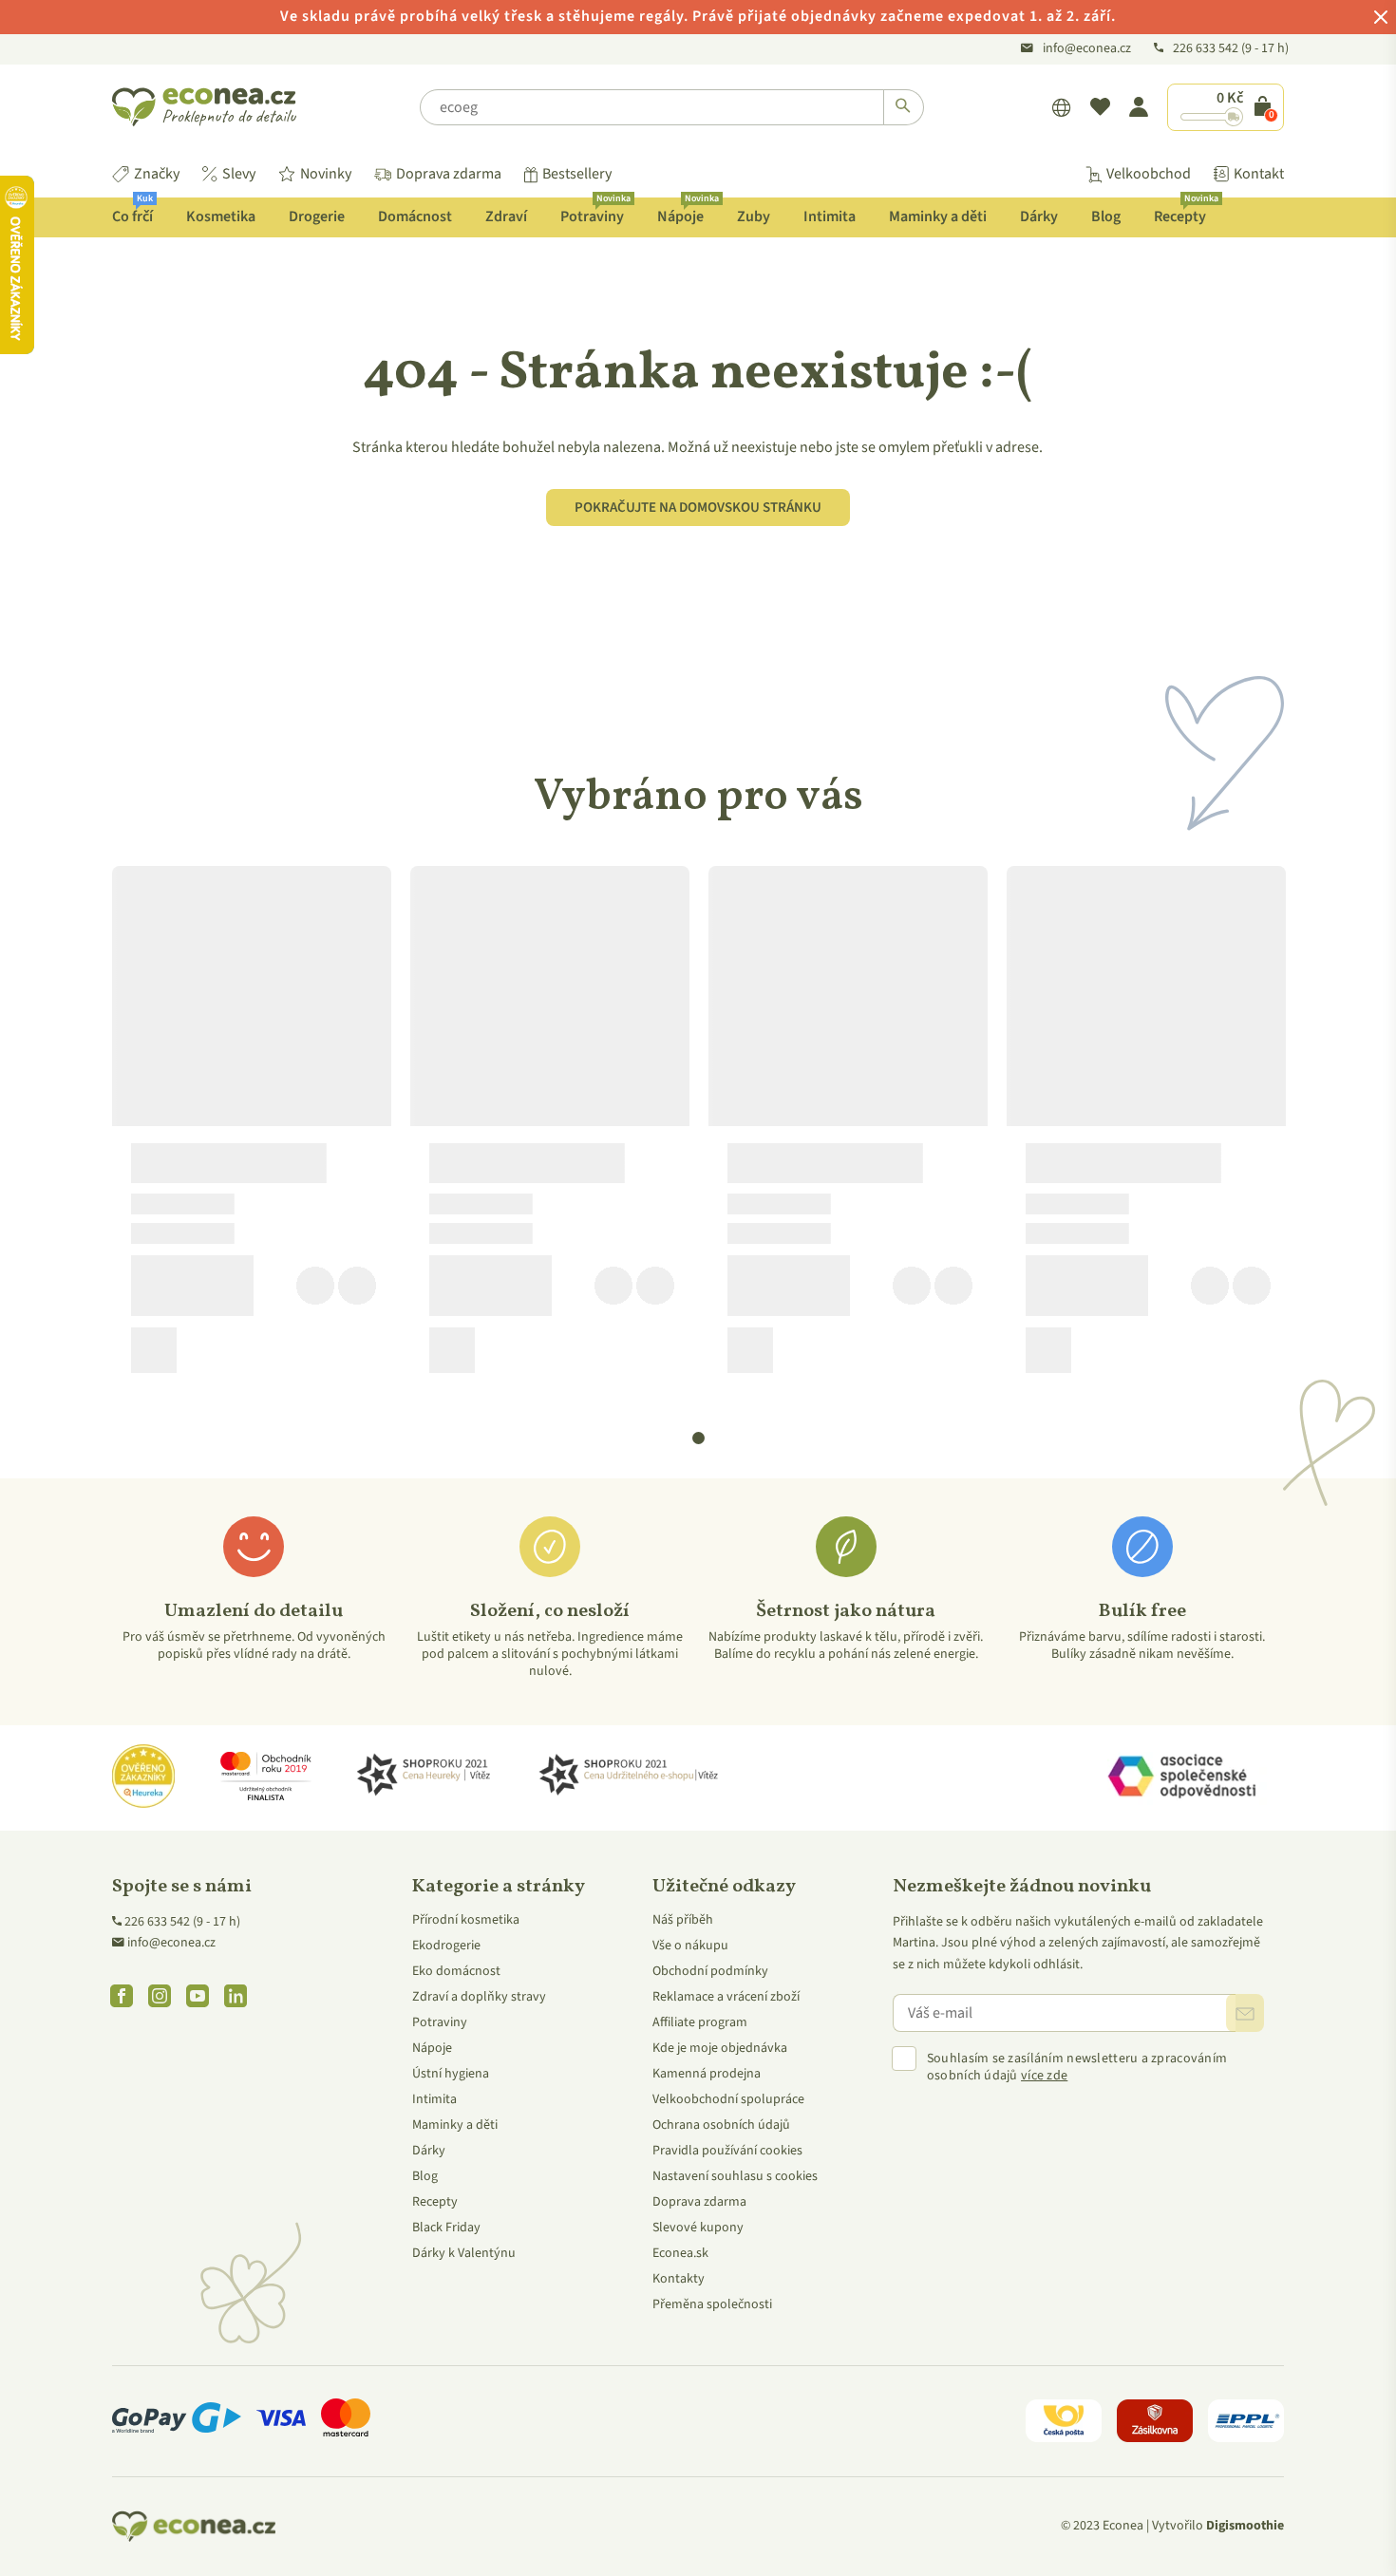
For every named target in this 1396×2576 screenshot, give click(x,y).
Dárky (1039, 216)
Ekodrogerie (446, 1946)
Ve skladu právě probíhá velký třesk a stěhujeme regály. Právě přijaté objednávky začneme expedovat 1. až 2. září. (698, 16)
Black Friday (446, 2228)
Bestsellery (577, 174)
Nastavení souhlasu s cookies (735, 2176)
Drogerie (317, 216)
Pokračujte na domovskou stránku (698, 508)
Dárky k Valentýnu (464, 2253)
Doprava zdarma (449, 174)
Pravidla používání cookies (727, 2151)
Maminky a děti (938, 216)
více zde (1044, 2076)
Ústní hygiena (451, 2074)
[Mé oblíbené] (1100, 107)
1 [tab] (699, 1438)
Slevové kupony (698, 2228)
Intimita (830, 216)
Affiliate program (700, 2022)
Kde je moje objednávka (720, 2048)
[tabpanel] (252, 1127)
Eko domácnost (456, 1971)
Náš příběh (683, 1920)
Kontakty (679, 2279)
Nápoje (688, 212)
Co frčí (132, 212)
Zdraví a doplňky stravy (479, 1997)
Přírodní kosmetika (466, 1920)
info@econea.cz (1087, 48)
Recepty (1186, 212)
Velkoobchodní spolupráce (728, 2099)
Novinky (326, 174)
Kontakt (1259, 174)
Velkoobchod (1149, 174)
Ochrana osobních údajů (721, 2125)
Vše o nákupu (690, 1946)
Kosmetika (221, 216)
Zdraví (506, 216)
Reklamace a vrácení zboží (726, 1997)
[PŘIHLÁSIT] (1245, 2013)
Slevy (239, 174)
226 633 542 (1207, 48)
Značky (157, 174)
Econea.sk (680, 2253)
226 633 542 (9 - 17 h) (182, 1922)
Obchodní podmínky (710, 1971)
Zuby (754, 216)
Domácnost (415, 216)
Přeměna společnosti (712, 2304)
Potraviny (595, 212)
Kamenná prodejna (707, 2074)
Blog (1106, 216)
